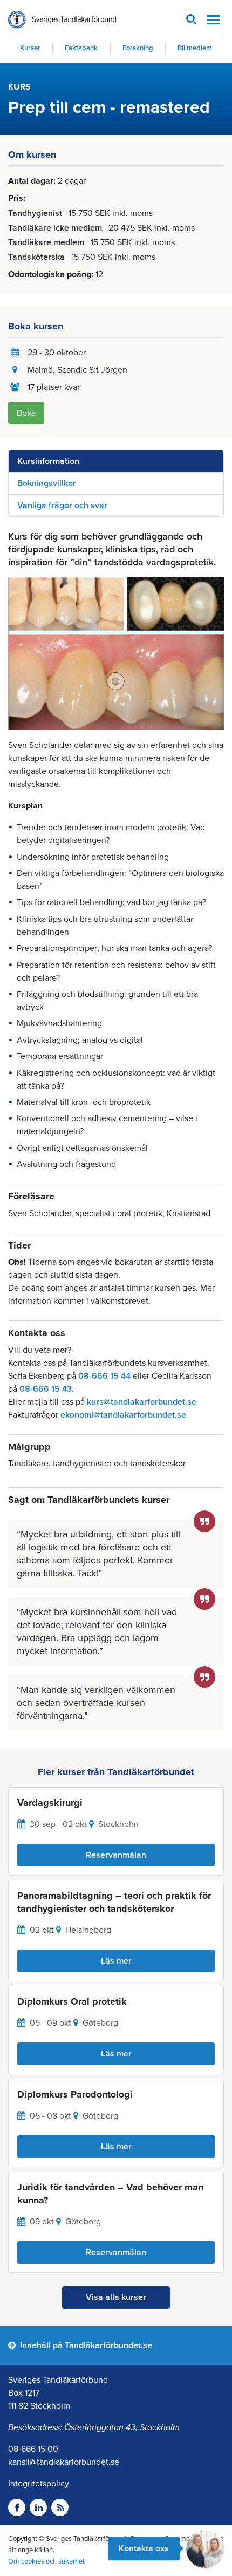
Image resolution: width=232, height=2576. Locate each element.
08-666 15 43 (46, 1389)
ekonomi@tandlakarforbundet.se (123, 1415)
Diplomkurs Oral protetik (72, 2001)
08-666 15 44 (104, 1376)
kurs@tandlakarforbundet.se (142, 1402)
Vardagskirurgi (50, 1803)
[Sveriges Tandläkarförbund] (62, 20)
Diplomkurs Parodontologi (75, 2094)
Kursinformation (48, 461)
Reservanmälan (116, 1855)
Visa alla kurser (116, 2297)
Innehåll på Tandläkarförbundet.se (85, 2345)
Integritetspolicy (39, 2484)
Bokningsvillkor (47, 483)
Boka (26, 413)
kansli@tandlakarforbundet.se (64, 2462)
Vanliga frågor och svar (62, 505)
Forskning (138, 48)
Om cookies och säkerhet (46, 2561)
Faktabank (81, 48)
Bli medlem (195, 48)
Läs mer (116, 1961)
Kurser (30, 48)
